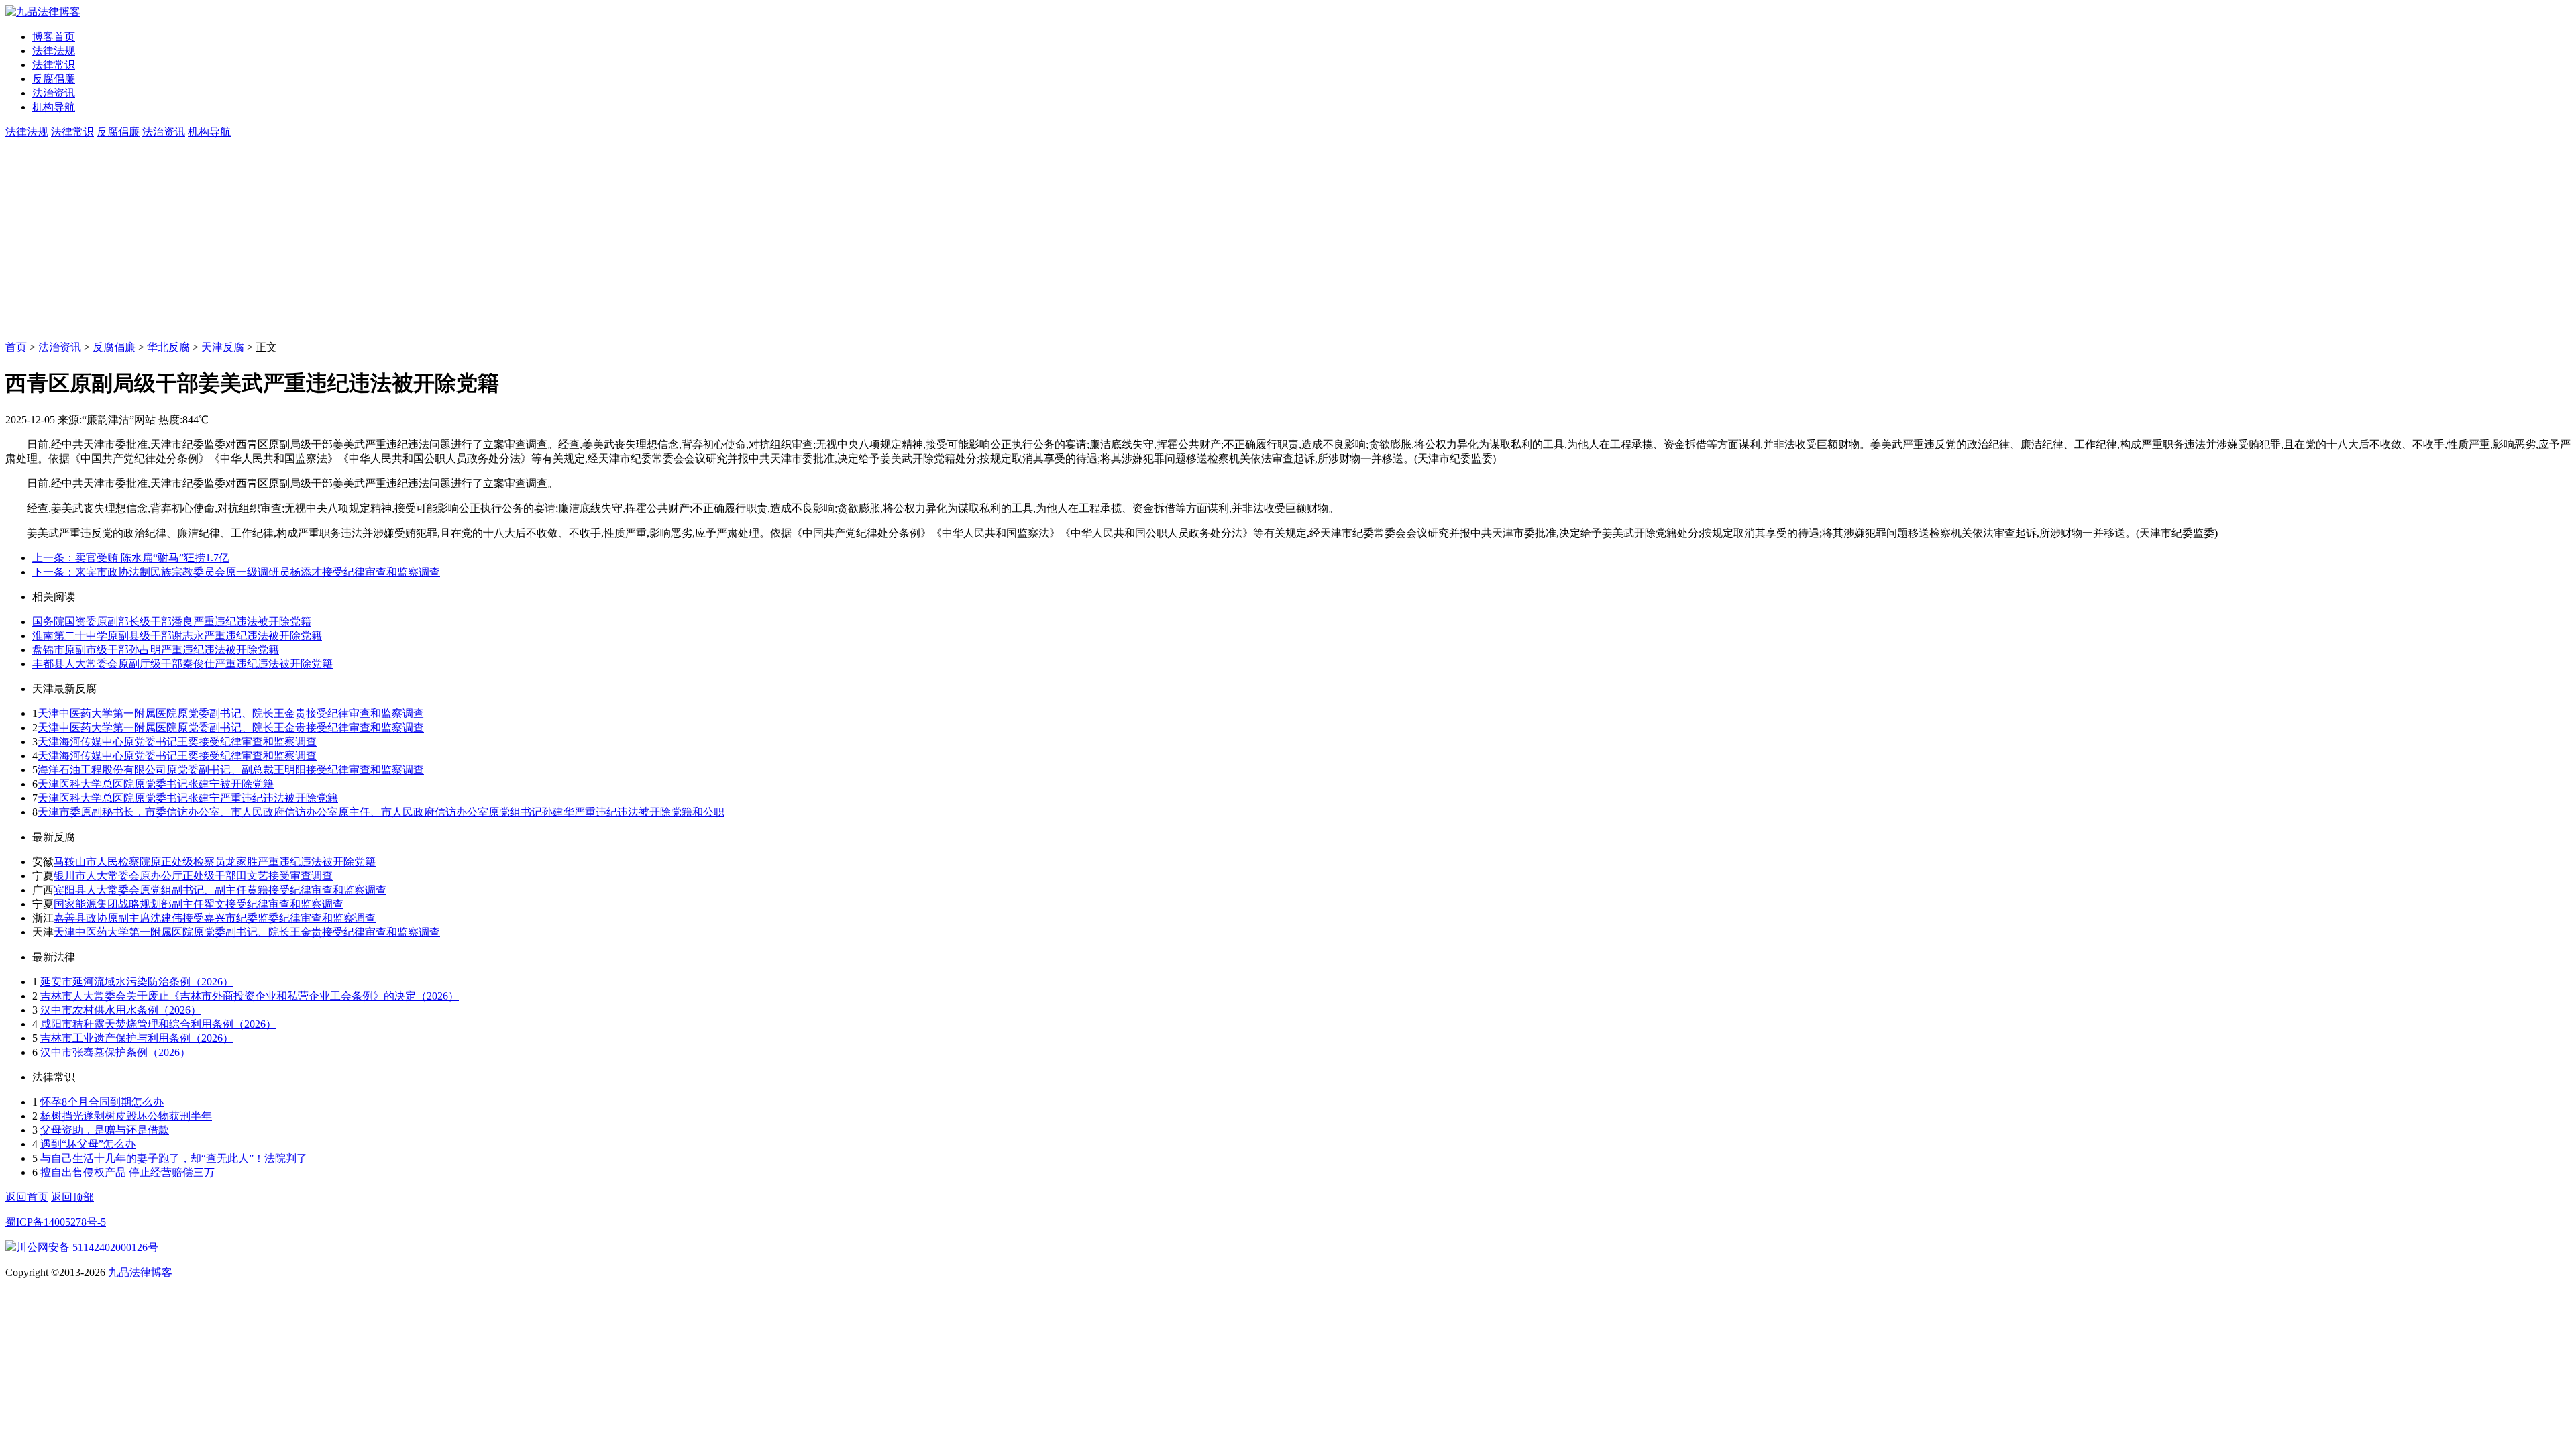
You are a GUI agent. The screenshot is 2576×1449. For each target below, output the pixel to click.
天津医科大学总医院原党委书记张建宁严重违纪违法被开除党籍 (188, 798)
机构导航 (54, 107)
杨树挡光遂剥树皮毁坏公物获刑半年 (126, 1116)
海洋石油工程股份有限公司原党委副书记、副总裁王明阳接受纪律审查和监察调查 (231, 770)
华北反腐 (168, 347)
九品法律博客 (140, 1272)
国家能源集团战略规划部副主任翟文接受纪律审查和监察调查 (199, 904)
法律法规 (54, 51)
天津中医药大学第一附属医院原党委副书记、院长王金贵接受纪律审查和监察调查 (231, 713)
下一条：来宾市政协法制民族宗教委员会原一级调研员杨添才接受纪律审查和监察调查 (236, 572)
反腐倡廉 (54, 79)
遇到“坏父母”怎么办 (88, 1144)
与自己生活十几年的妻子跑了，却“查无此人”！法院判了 (174, 1158)
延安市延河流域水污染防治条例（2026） (137, 982)
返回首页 (27, 1197)
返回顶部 (72, 1197)
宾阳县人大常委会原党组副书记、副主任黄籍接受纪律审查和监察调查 (220, 890)
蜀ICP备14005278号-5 (56, 1222)
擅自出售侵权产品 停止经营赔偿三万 (127, 1172)
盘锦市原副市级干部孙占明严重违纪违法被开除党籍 (156, 650)
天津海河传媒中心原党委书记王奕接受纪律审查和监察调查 (177, 742)
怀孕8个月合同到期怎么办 (102, 1102)
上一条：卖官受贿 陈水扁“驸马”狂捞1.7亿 (131, 558)
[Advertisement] (1288, 240)
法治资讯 (54, 93)
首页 (16, 347)
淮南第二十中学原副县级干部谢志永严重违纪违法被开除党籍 (177, 636)
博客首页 (54, 37)
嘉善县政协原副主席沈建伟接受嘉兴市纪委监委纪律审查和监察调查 (215, 918)
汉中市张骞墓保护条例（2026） (115, 1052)
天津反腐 (223, 347)
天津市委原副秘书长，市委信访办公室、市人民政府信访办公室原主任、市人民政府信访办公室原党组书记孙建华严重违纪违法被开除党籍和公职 (381, 812)
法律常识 (54, 65)
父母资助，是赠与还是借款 (105, 1130)
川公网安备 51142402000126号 (87, 1247)
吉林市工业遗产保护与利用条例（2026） (137, 1038)
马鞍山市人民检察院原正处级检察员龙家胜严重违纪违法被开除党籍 (215, 862)
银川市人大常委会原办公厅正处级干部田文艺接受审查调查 (193, 876)
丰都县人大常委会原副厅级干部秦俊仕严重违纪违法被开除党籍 (182, 664)
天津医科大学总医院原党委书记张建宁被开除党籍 (156, 784)
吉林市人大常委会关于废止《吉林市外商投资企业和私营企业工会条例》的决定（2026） (250, 996)
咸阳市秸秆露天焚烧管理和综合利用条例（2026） (158, 1024)
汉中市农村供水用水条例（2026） (121, 1010)
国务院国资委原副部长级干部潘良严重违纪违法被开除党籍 (172, 622)
